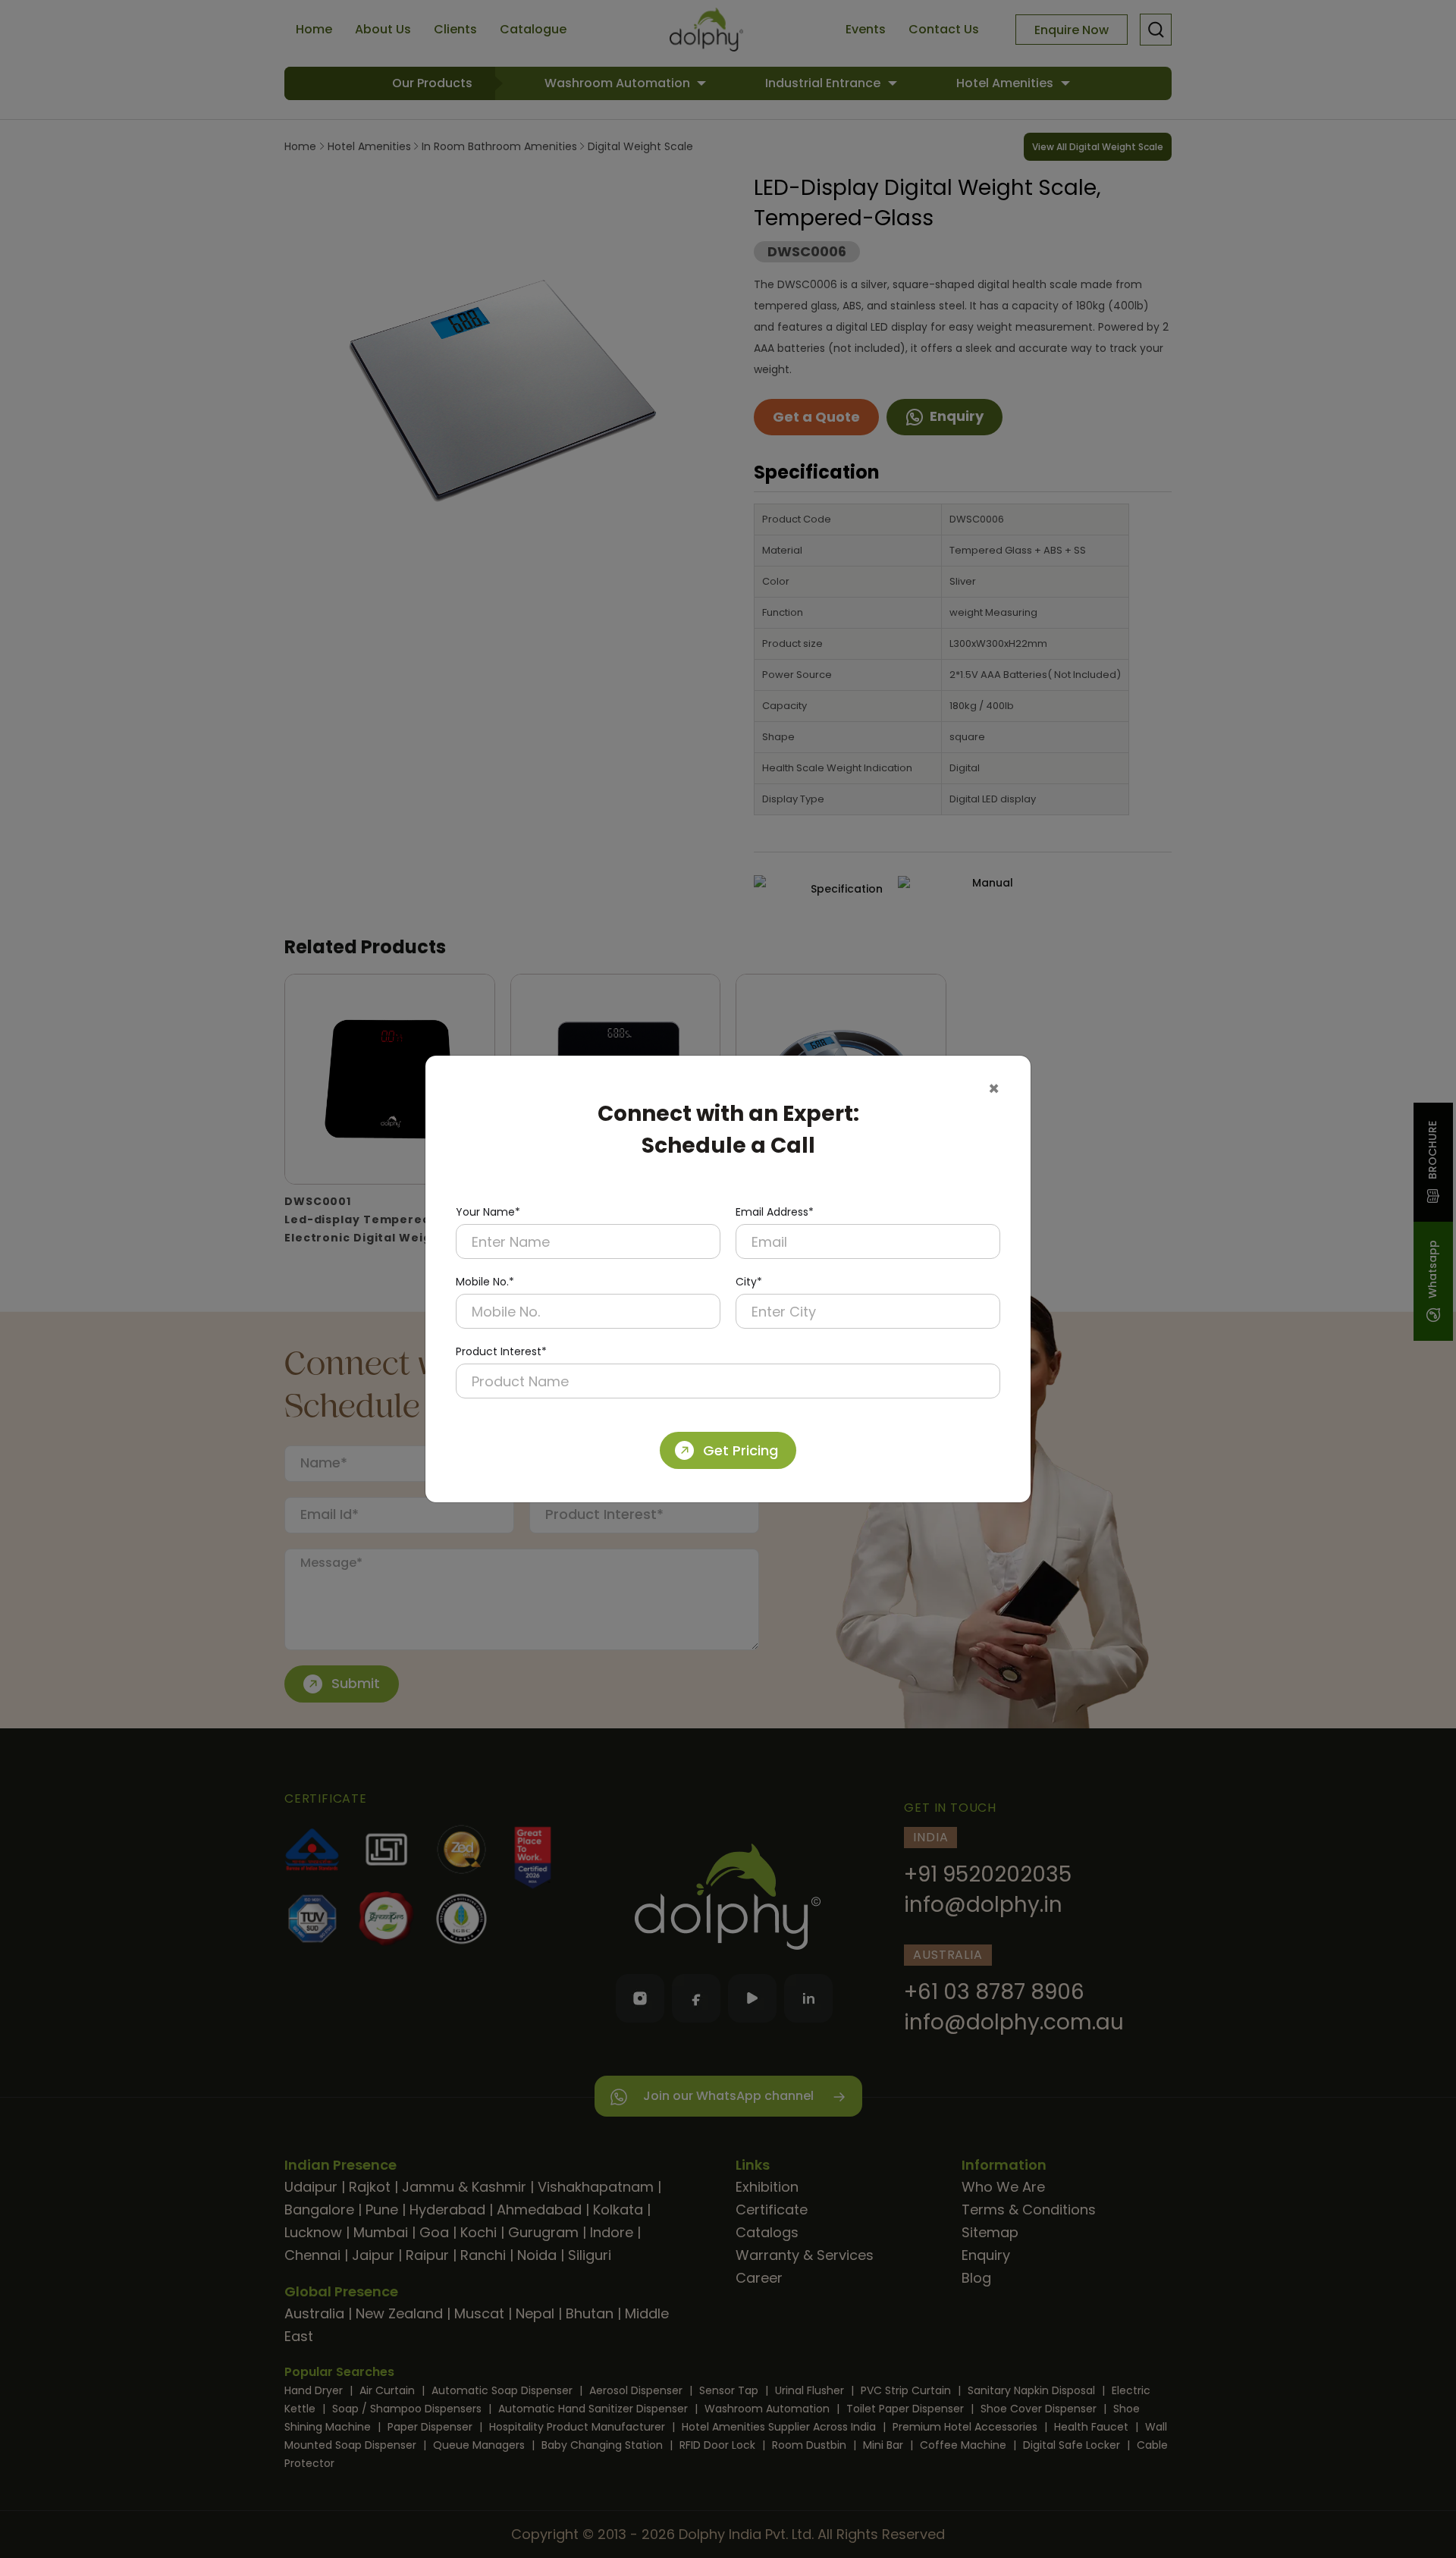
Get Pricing (741, 1450)
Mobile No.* (485, 1282)
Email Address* (775, 1212)
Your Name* (488, 1212)
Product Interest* (501, 1351)
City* (749, 1282)
